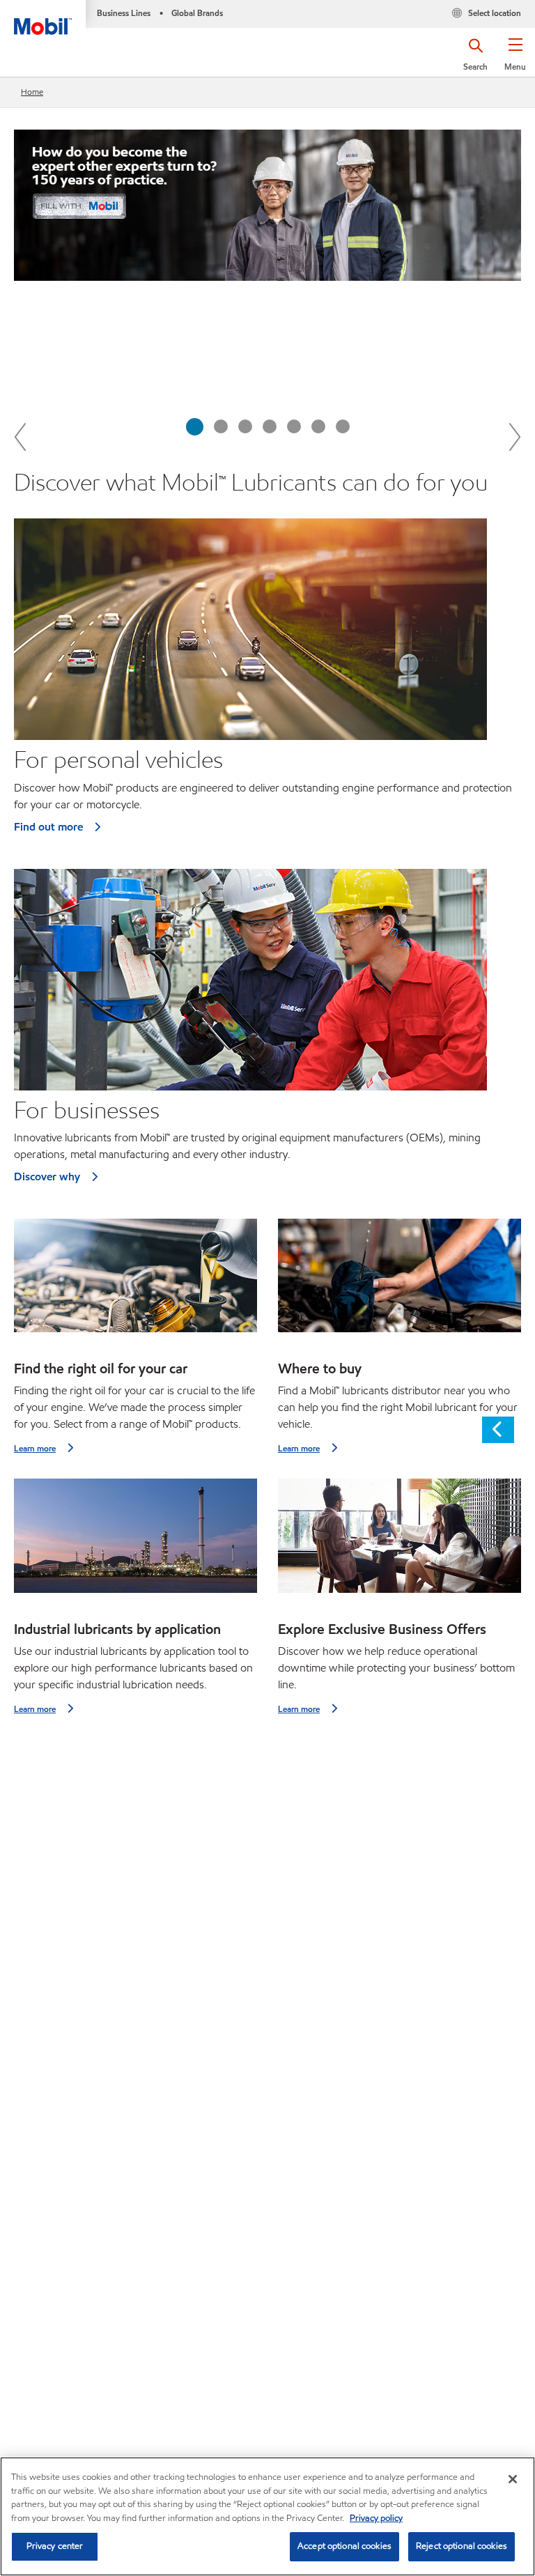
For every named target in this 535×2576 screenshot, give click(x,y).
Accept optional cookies (344, 2546)
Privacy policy (376, 2518)
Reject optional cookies (462, 2546)
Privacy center (55, 2546)
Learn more (35, 1448)
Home (32, 92)
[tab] (195, 427)
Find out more (48, 827)
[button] (515, 59)
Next (514, 436)
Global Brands (197, 13)
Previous (21, 436)
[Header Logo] (43, 17)
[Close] (513, 2479)
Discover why (47, 1177)
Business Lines (124, 13)
